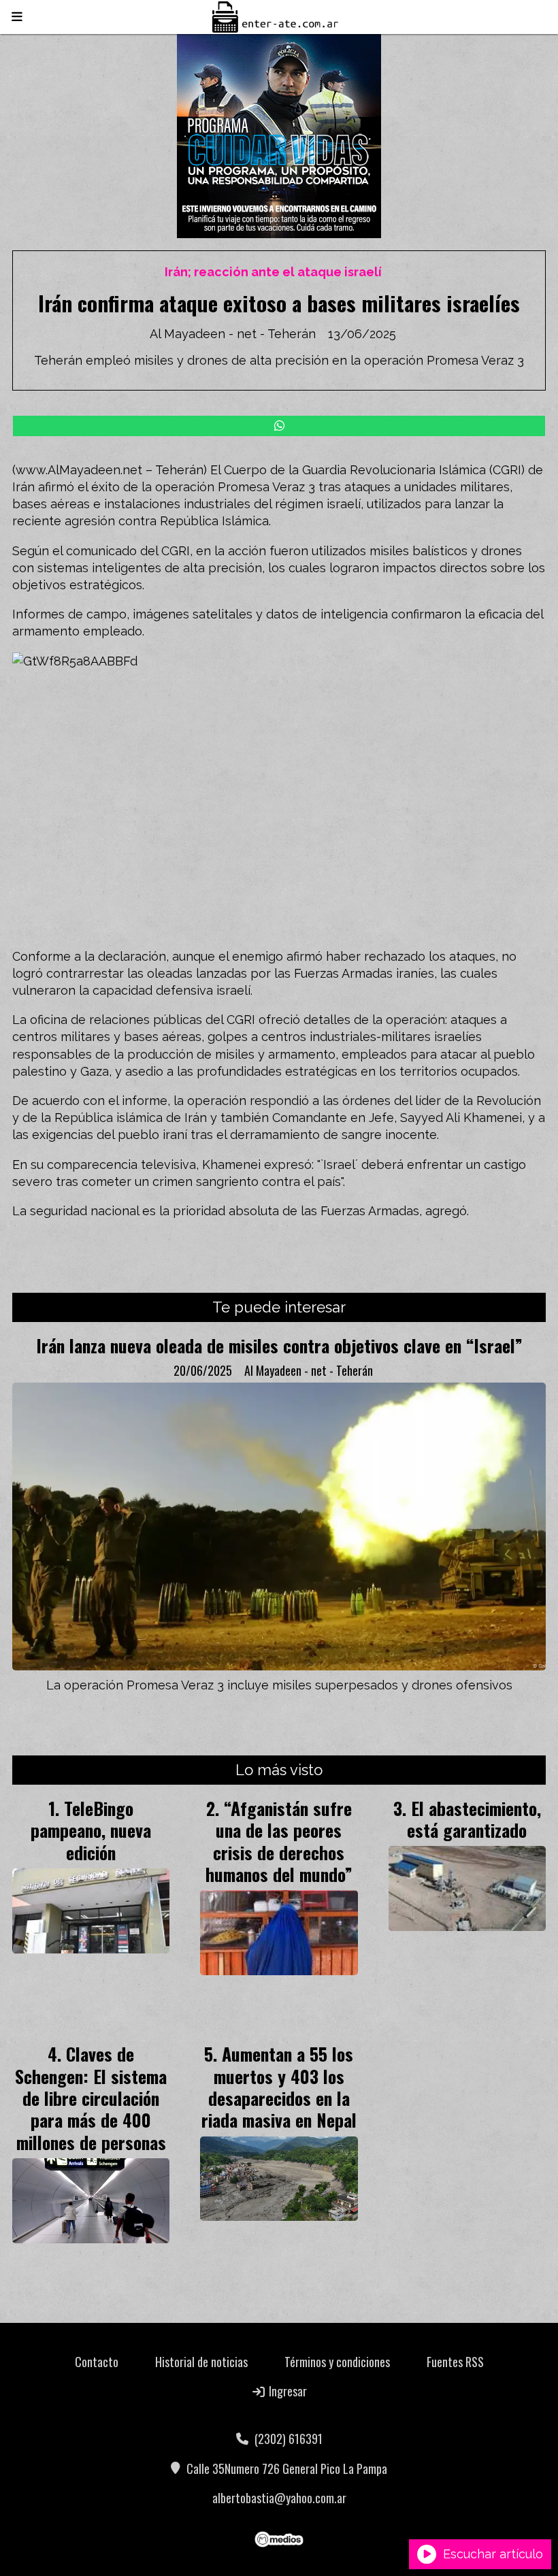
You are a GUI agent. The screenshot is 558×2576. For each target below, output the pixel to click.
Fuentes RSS (455, 2362)
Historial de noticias (201, 2362)
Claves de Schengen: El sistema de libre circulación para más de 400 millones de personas (91, 2098)
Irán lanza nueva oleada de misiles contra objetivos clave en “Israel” (279, 1345)
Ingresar (286, 2391)
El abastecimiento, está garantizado (474, 1819)
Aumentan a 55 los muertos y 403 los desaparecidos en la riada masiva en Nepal (279, 2086)
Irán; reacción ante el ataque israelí (273, 272)
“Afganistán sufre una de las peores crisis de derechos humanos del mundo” (279, 1841)
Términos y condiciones (337, 2362)
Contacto (97, 2362)
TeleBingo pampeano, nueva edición (91, 1830)
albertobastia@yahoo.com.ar (279, 2498)
